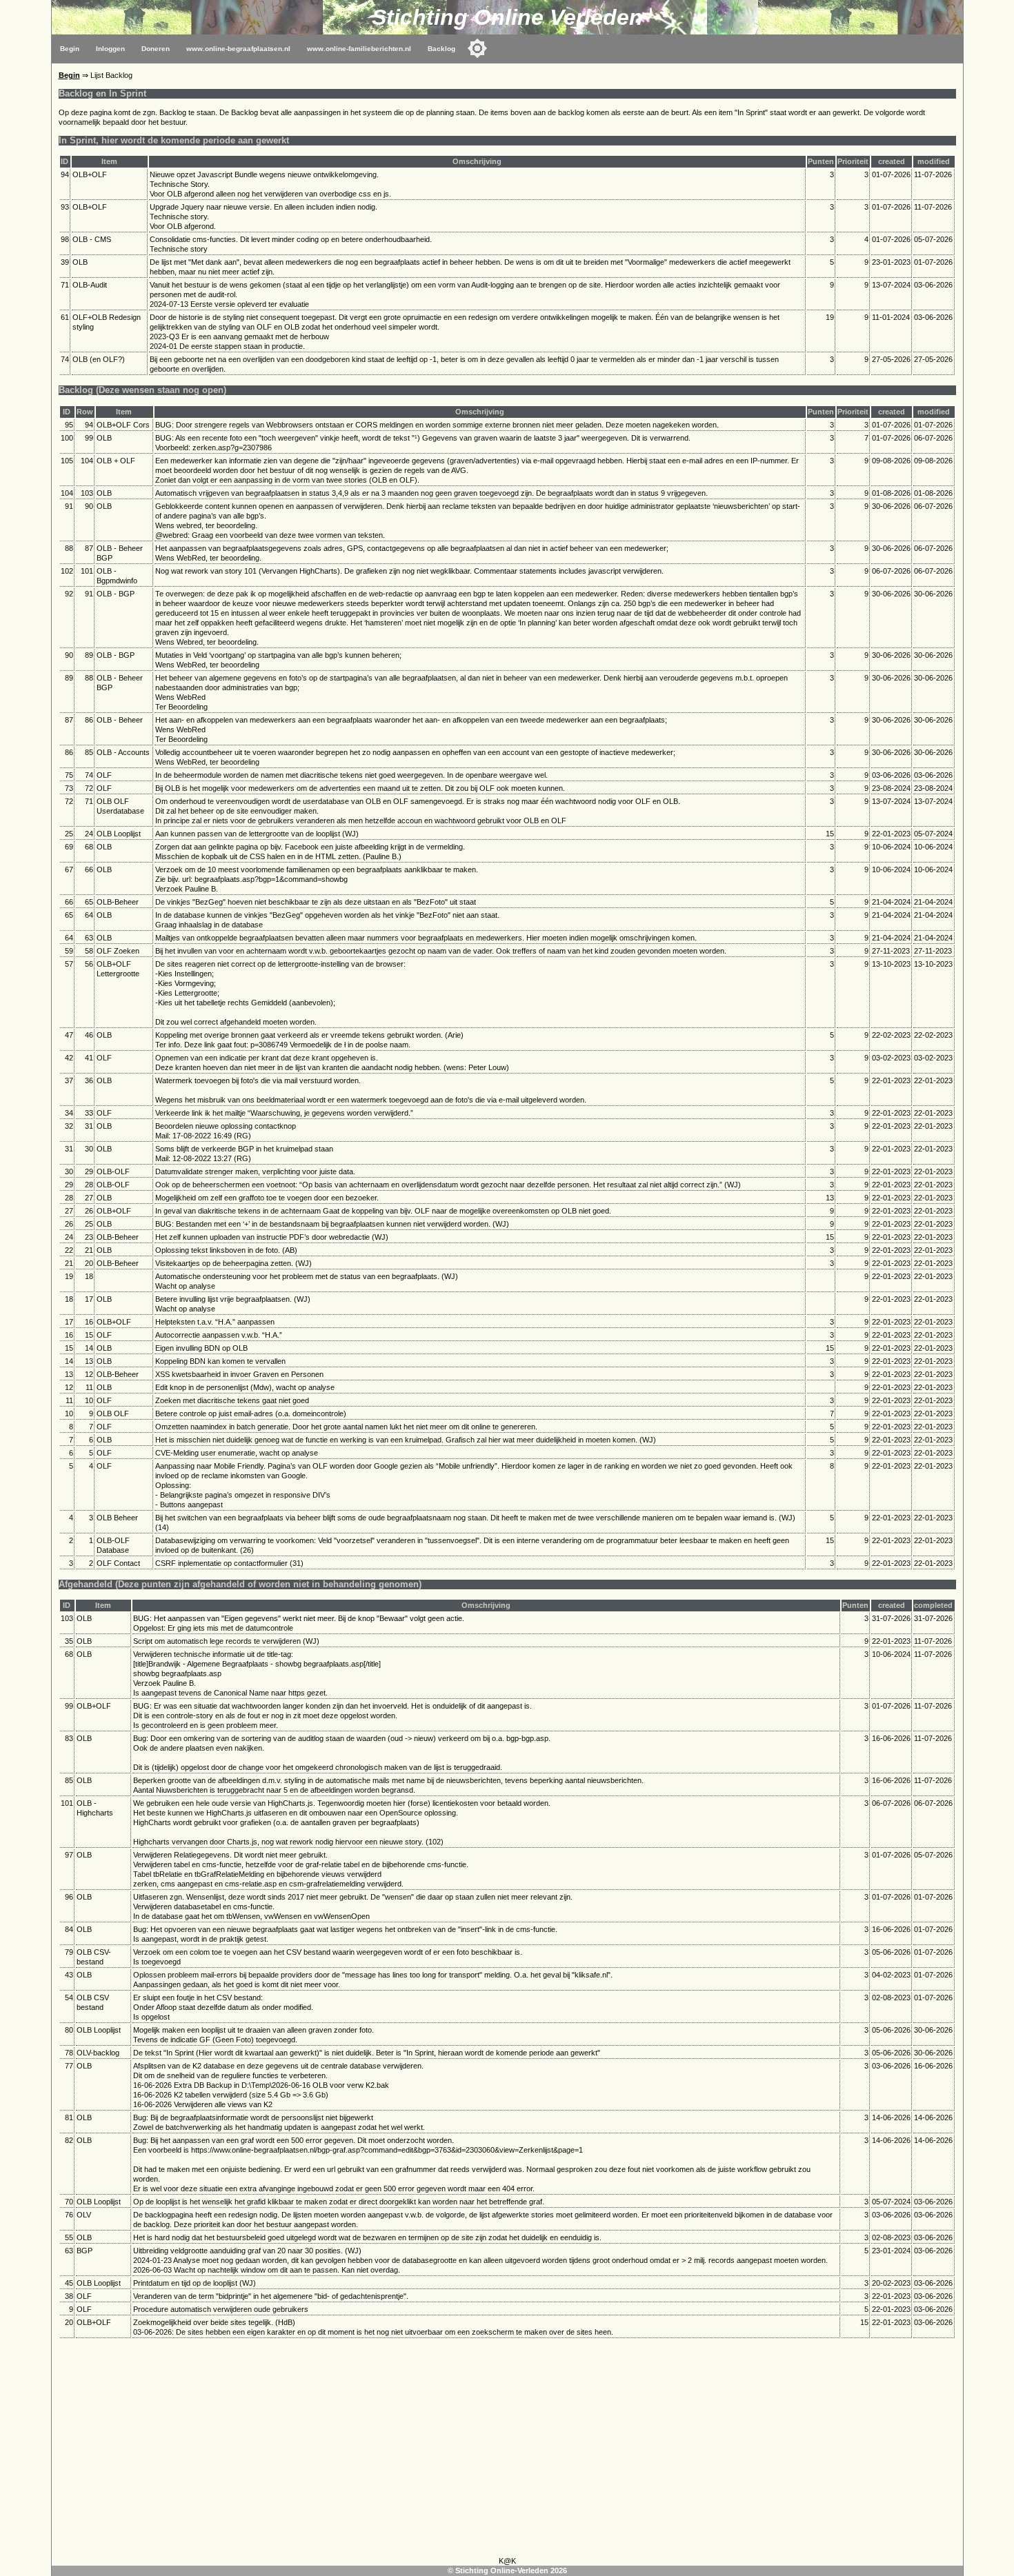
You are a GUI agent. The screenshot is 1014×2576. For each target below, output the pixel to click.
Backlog (441, 49)
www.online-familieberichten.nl (359, 49)
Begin (70, 49)
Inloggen (110, 49)
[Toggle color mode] (477, 48)
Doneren (156, 49)
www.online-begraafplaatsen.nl (238, 49)
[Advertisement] (507, 2450)
